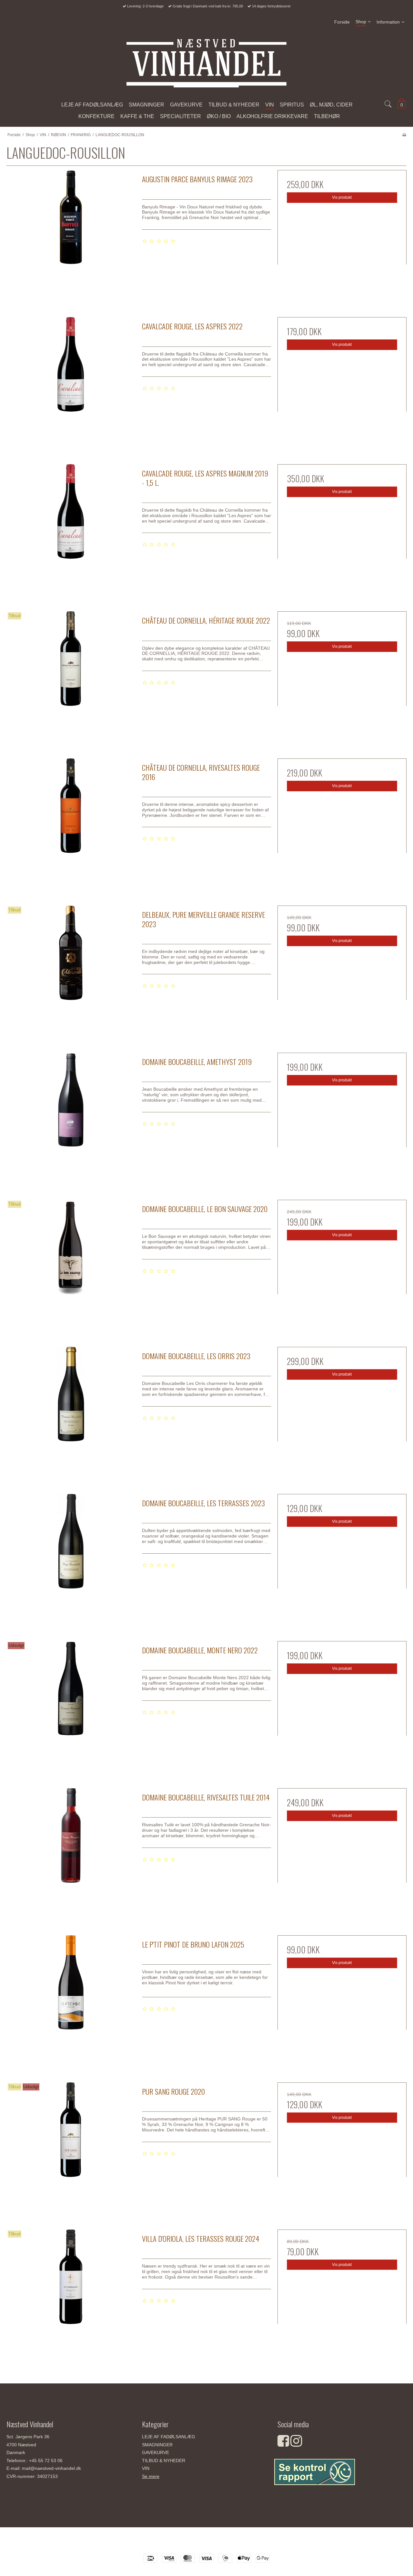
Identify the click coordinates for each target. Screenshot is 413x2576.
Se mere (151, 2476)
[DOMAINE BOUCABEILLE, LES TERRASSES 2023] (71, 1559)
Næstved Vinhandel (206, 2543)
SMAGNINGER (157, 2445)
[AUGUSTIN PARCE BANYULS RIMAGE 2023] (71, 235)
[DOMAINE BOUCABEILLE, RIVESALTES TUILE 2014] (71, 1853)
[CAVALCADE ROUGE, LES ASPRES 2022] (71, 382)
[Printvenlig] (404, 135)
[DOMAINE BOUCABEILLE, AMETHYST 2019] (71, 1117)
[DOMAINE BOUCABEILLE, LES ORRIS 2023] (71, 1411)
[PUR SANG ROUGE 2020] (71, 2147)
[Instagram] (296, 2444)
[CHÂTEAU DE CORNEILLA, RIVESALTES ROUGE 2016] (71, 823)
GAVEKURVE (156, 2452)
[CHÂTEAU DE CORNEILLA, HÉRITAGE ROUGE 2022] (71, 676)
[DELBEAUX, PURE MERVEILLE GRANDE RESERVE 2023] (71, 970)
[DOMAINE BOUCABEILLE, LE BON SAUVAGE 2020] (71, 1264)
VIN (146, 2468)
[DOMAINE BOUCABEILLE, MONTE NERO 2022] (71, 1706)
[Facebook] (283, 2444)
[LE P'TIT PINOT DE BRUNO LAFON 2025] (71, 2000)
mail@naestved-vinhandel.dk (51, 2468)
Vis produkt (342, 197)
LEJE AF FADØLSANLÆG (169, 2437)
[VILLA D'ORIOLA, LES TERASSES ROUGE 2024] (71, 2294)
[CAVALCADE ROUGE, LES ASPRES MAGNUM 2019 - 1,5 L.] (71, 529)
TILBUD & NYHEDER (164, 2461)
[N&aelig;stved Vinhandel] (206, 63)
